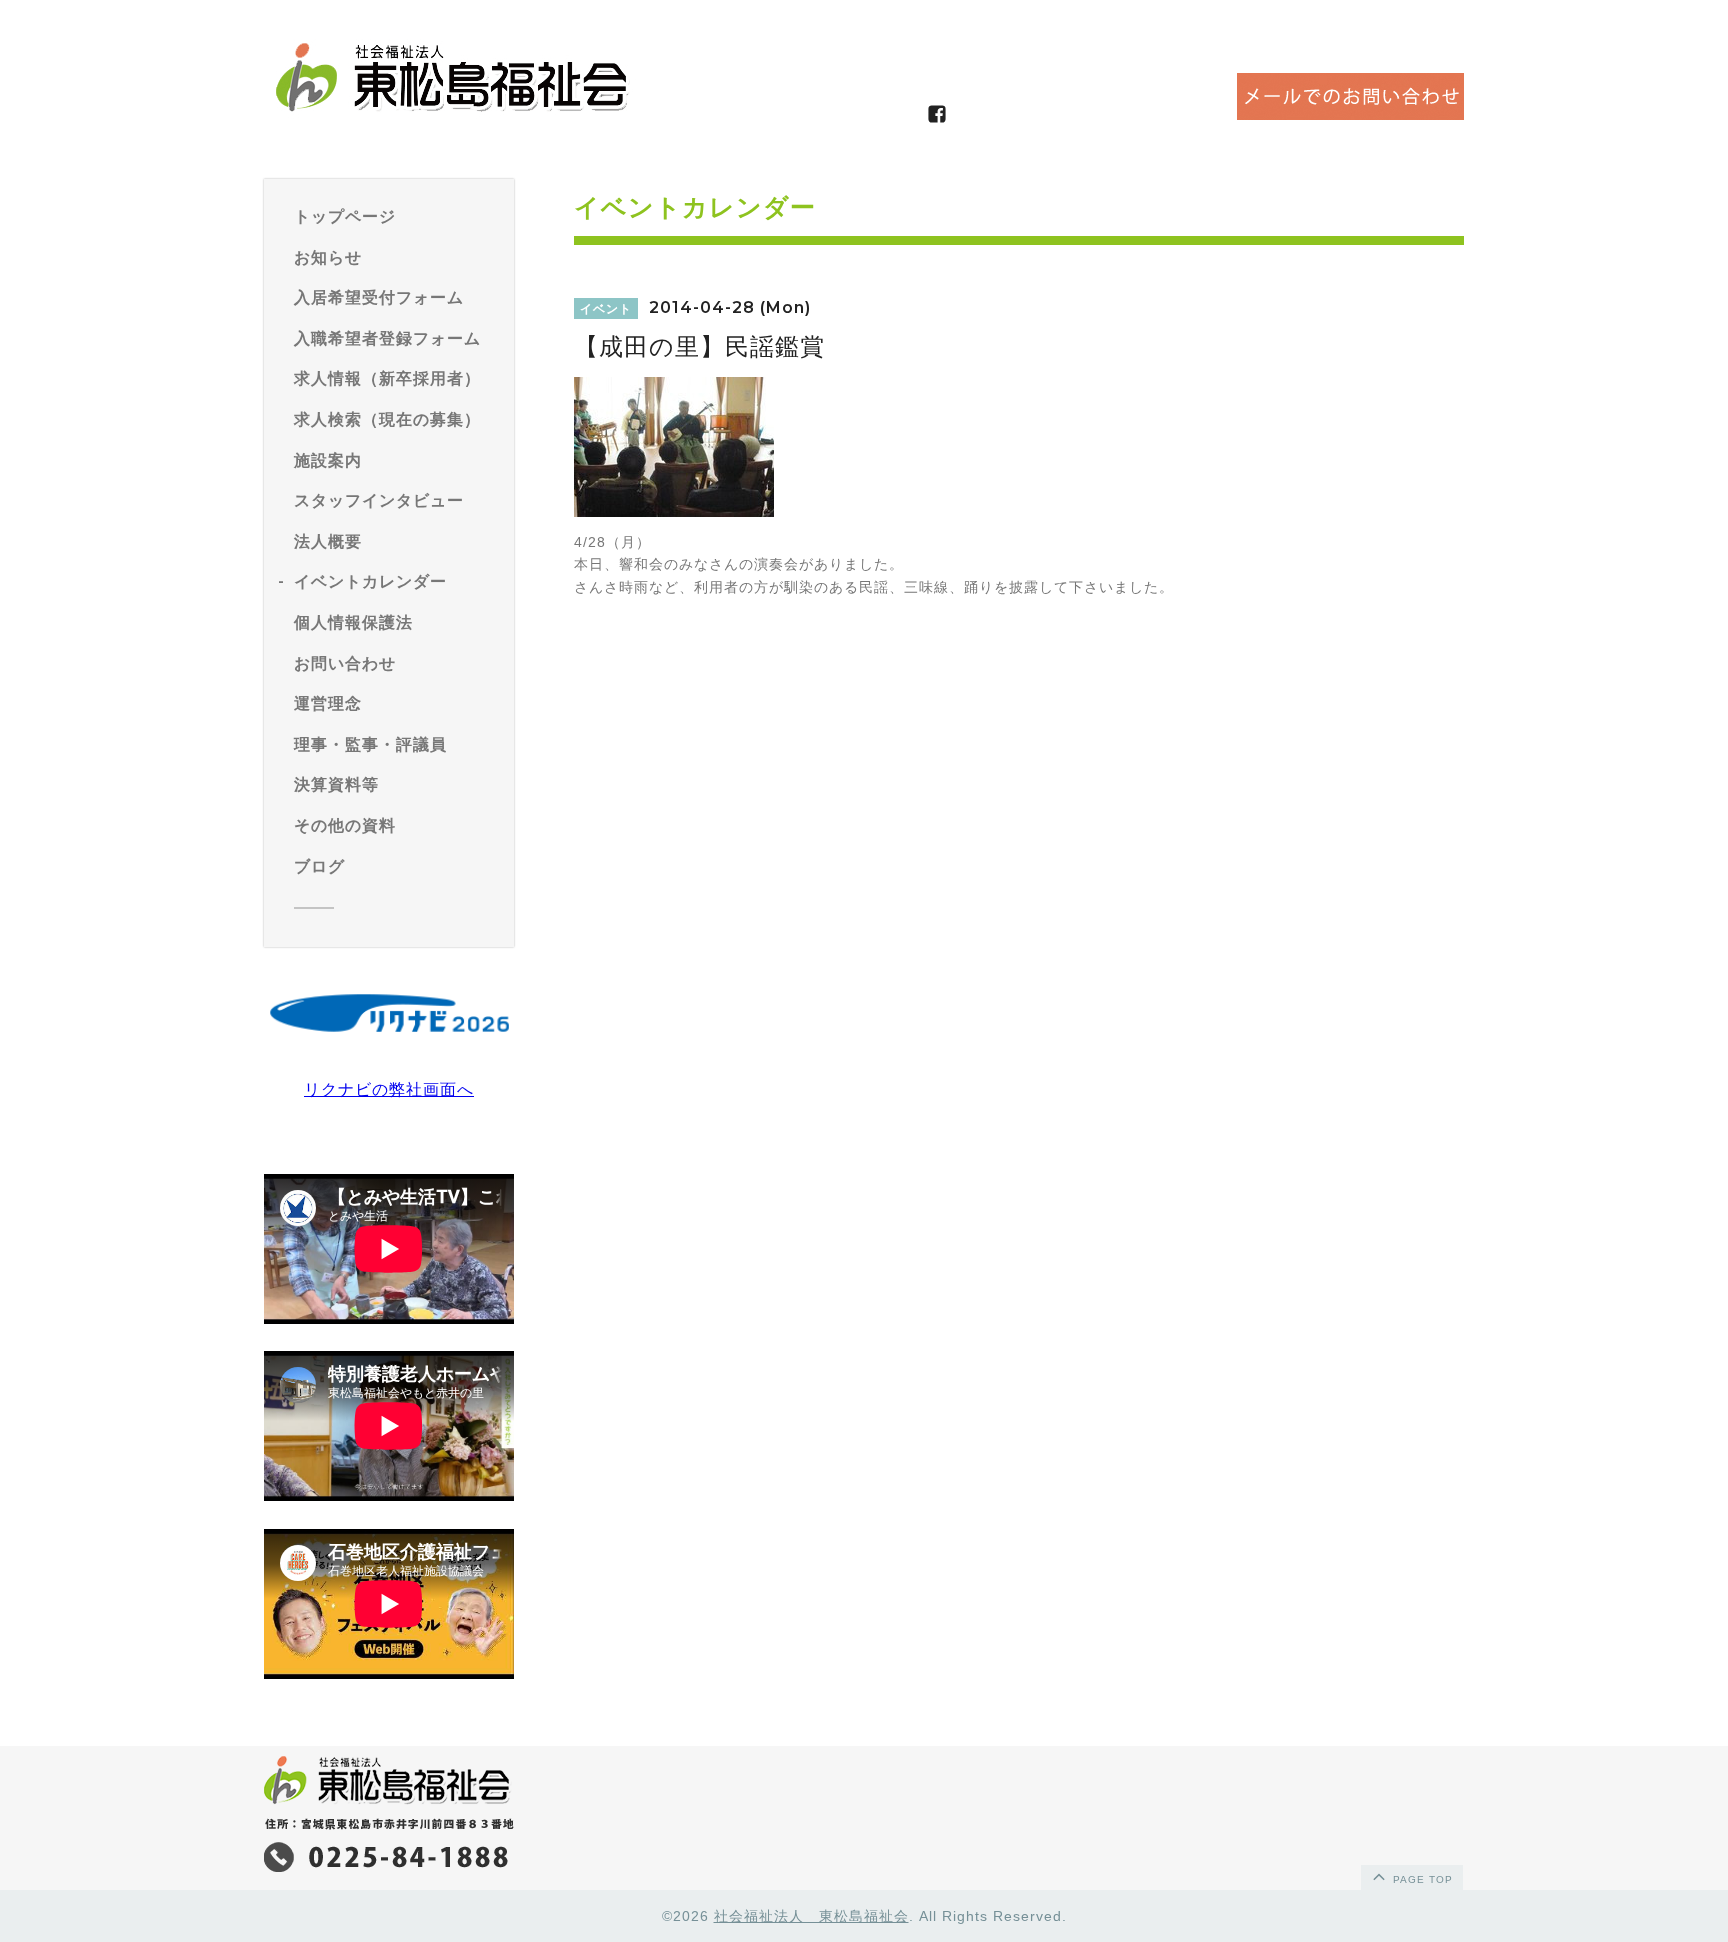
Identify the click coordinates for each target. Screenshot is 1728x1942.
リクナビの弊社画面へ (389, 1089)
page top (1421, 1879)
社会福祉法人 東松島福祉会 (811, 1916)
